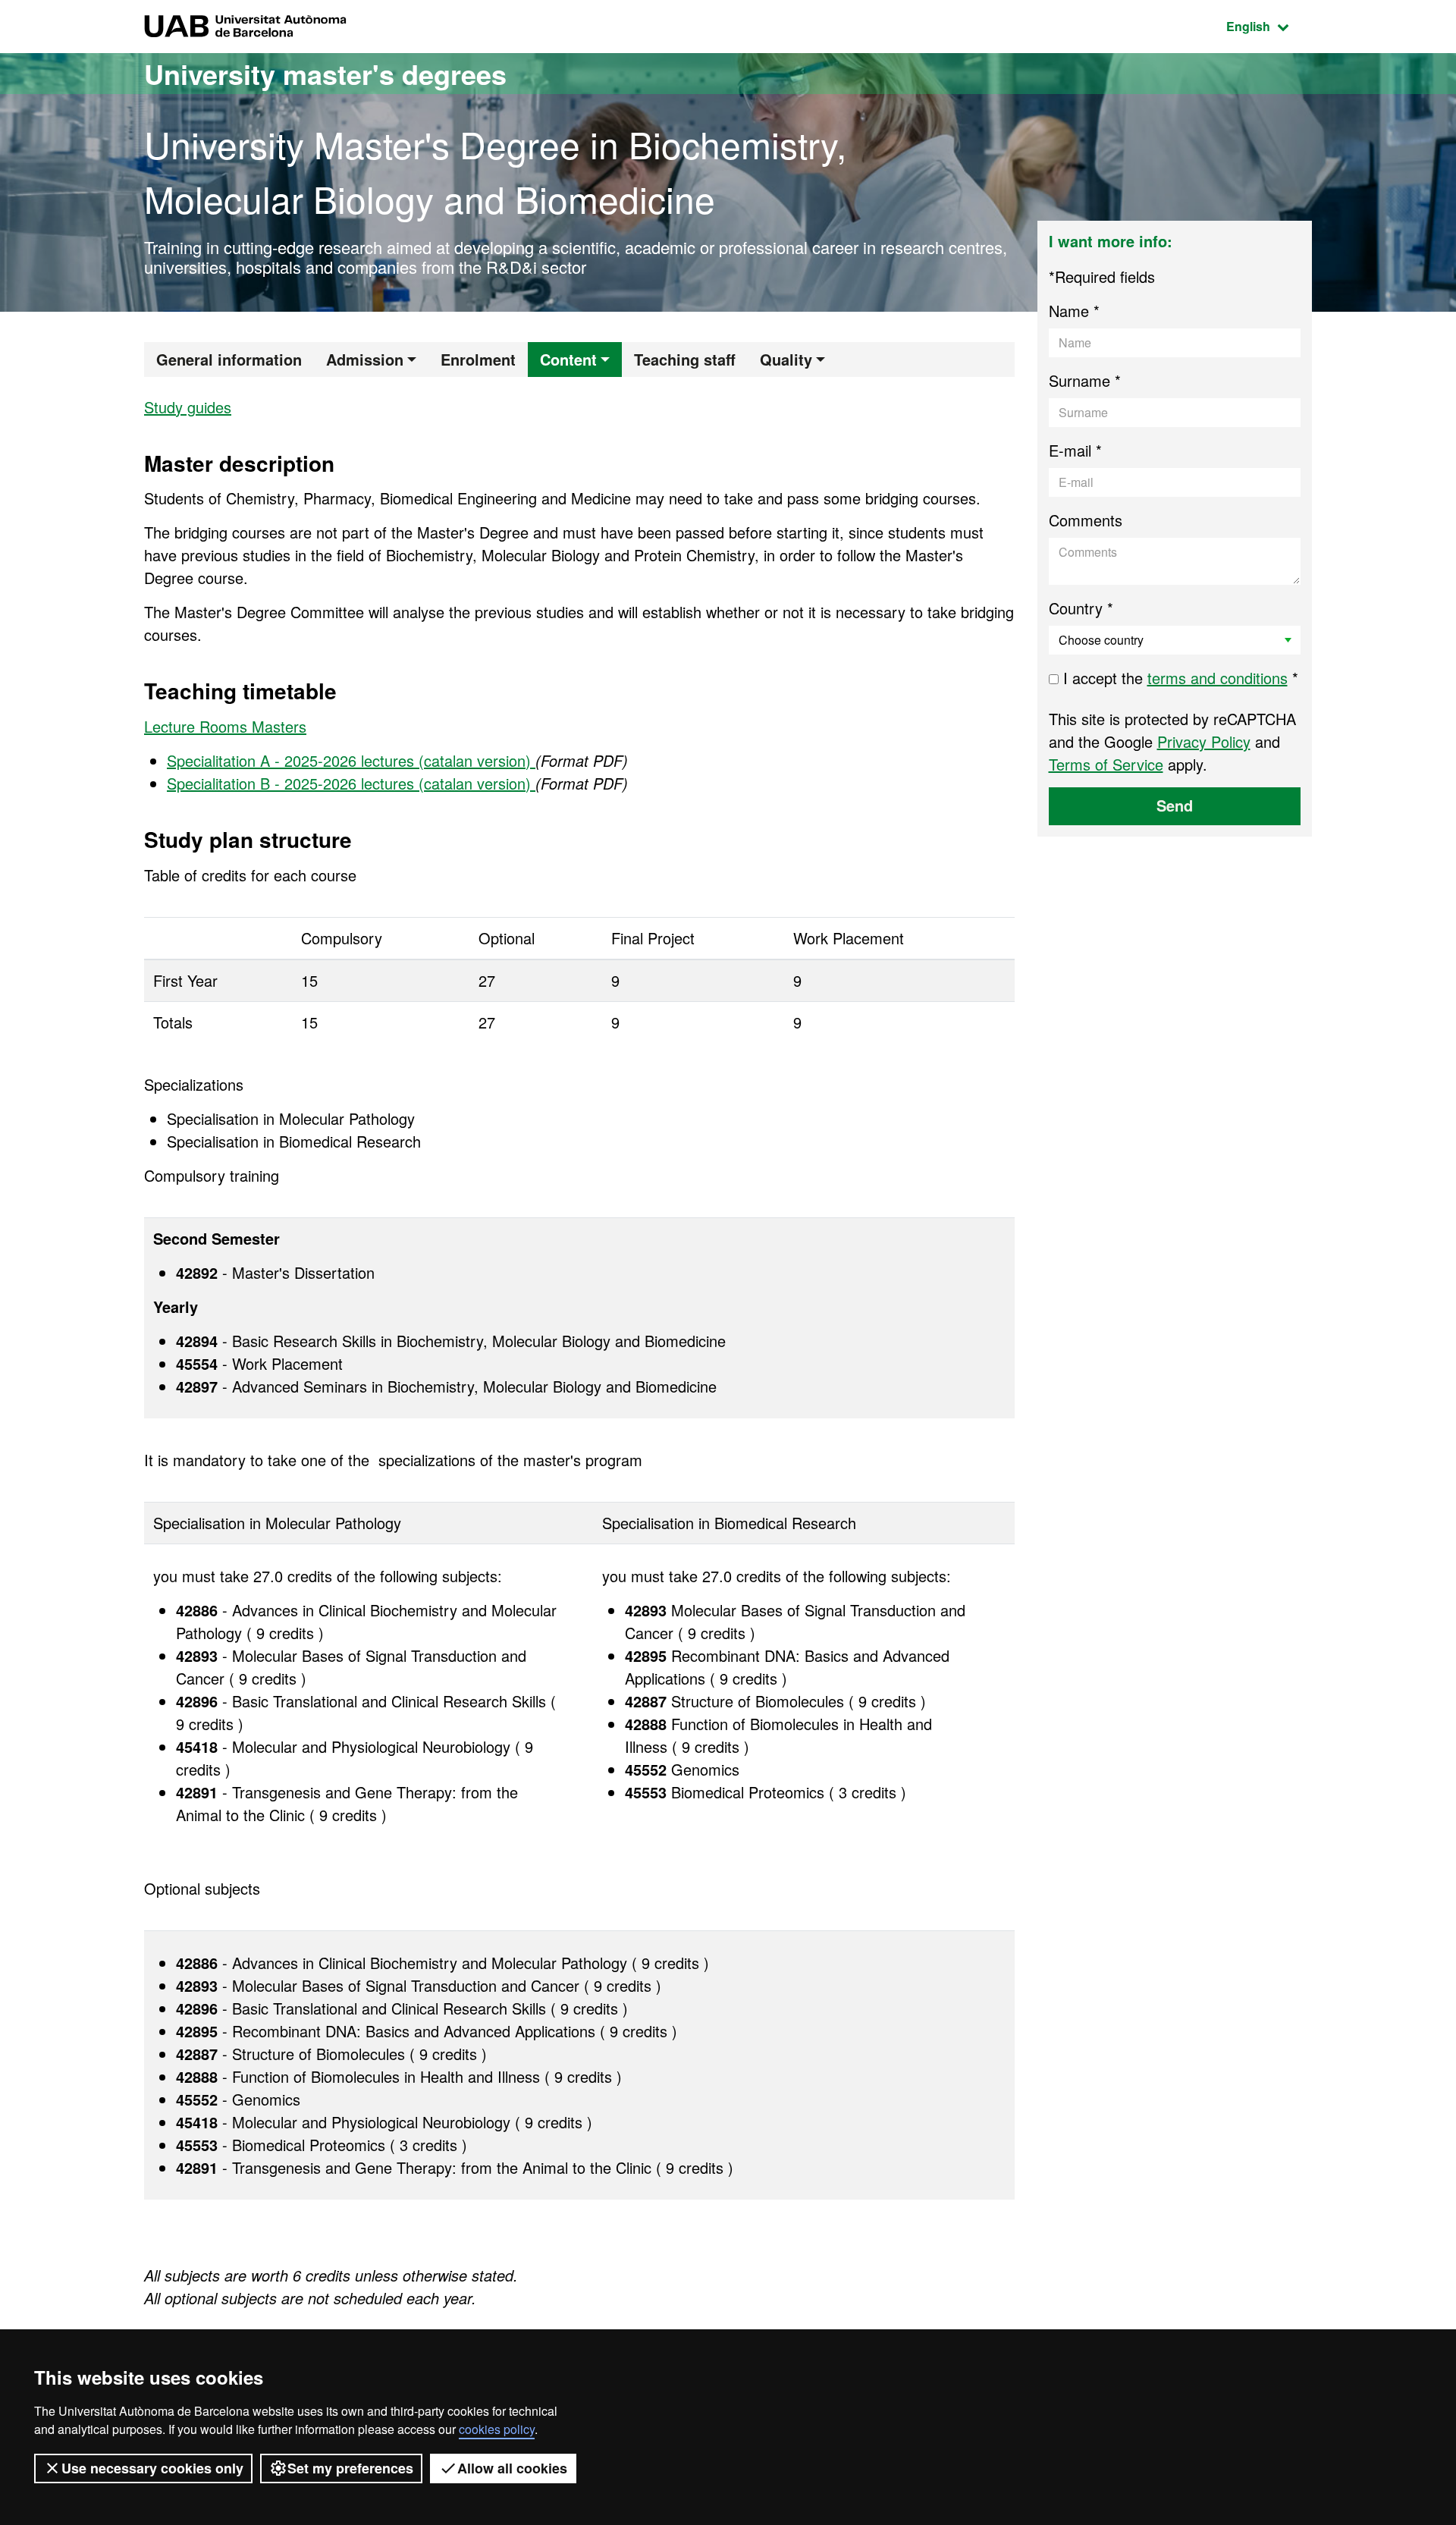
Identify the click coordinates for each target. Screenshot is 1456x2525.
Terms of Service (1106, 764)
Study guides (188, 407)
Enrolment (478, 359)
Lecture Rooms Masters (225, 726)
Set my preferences (350, 2468)
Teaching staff (685, 359)
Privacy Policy (1204, 741)
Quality (786, 359)
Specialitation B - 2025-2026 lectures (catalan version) (351, 783)
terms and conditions (1218, 678)
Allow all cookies (512, 2468)
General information (229, 359)
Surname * (1085, 380)
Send (1175, 805)
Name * (1074, 311)
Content (568, 359)
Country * (1081, 608)
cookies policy (497, 2429)
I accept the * (1178, 678)
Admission (365, 359)
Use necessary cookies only (152, 2468)
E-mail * (1075, 450)
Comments (1086, 520)
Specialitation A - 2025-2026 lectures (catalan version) (351, 760)
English (1269, 26)
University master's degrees (325, 74)
